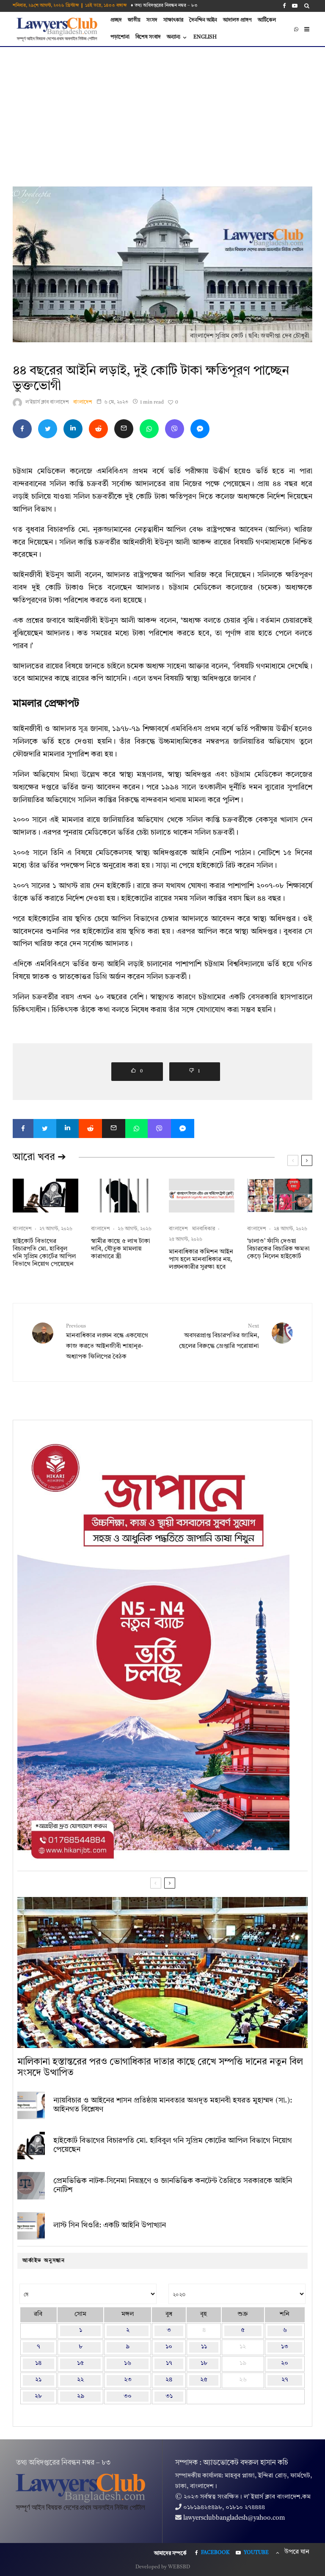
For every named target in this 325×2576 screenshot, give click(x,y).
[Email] (124, 429)
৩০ (128, 2396)
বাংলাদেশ (83, 402)
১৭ (169, 2363)
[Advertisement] (162, 110)
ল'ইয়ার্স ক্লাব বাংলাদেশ (47, 402)
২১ (38, 2380)
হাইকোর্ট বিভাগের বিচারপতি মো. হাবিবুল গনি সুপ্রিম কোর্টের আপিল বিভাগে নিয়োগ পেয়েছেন (44, 1253)
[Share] (22, 429)
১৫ (80, 2363)
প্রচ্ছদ (116, 20)
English (205, 37)
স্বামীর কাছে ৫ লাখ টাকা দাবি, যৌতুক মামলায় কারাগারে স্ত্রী (121, 1249)
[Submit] (98, 429)
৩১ (169, 2396)
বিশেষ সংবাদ (148, 37)
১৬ (128, 2363)
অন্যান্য (174, 37)
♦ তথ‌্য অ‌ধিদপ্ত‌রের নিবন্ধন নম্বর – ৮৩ (164, 6)
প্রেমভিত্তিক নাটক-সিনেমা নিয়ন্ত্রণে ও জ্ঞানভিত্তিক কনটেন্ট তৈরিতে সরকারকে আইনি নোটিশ (173, 2186)
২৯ (81, 2396)
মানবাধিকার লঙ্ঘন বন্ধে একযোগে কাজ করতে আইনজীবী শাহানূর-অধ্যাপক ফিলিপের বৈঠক (107, 1342)
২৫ (204, 2380)
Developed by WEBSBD (163, 2567)
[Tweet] (48, 429)
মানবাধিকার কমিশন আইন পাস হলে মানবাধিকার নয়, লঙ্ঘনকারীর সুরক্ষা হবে (201, 1260)
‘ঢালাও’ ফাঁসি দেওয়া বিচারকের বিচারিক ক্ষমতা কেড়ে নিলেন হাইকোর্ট (278, 1249)
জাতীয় (134, 20)
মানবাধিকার (204, 1229)
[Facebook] (284, 6)
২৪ (169, 2380)
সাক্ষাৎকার (173, 20)
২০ (285, 2363)
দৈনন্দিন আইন (203, 20)
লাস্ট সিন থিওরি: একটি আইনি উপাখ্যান (110, 2225)
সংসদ (152, 20)
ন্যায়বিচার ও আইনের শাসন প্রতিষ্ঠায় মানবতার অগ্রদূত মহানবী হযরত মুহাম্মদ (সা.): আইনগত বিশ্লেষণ (173, 2105)
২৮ (38, 2396)
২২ (80, 2380)
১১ (204, 2347)
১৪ (38, 2363)
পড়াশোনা (120, 37)
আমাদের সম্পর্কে (170, 2554)
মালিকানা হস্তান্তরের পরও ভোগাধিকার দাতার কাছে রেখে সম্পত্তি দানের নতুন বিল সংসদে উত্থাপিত (160, 2067)
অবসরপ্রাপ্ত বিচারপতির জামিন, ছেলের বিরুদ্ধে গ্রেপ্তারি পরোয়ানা (219, 1337)
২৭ (285, 2380)
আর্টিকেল (267, 20)
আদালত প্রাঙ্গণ (237, 20)
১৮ (204, 2363)
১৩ (285, 2347)
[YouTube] (295, 6)
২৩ (128, 2380)
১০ (169, 2347)
